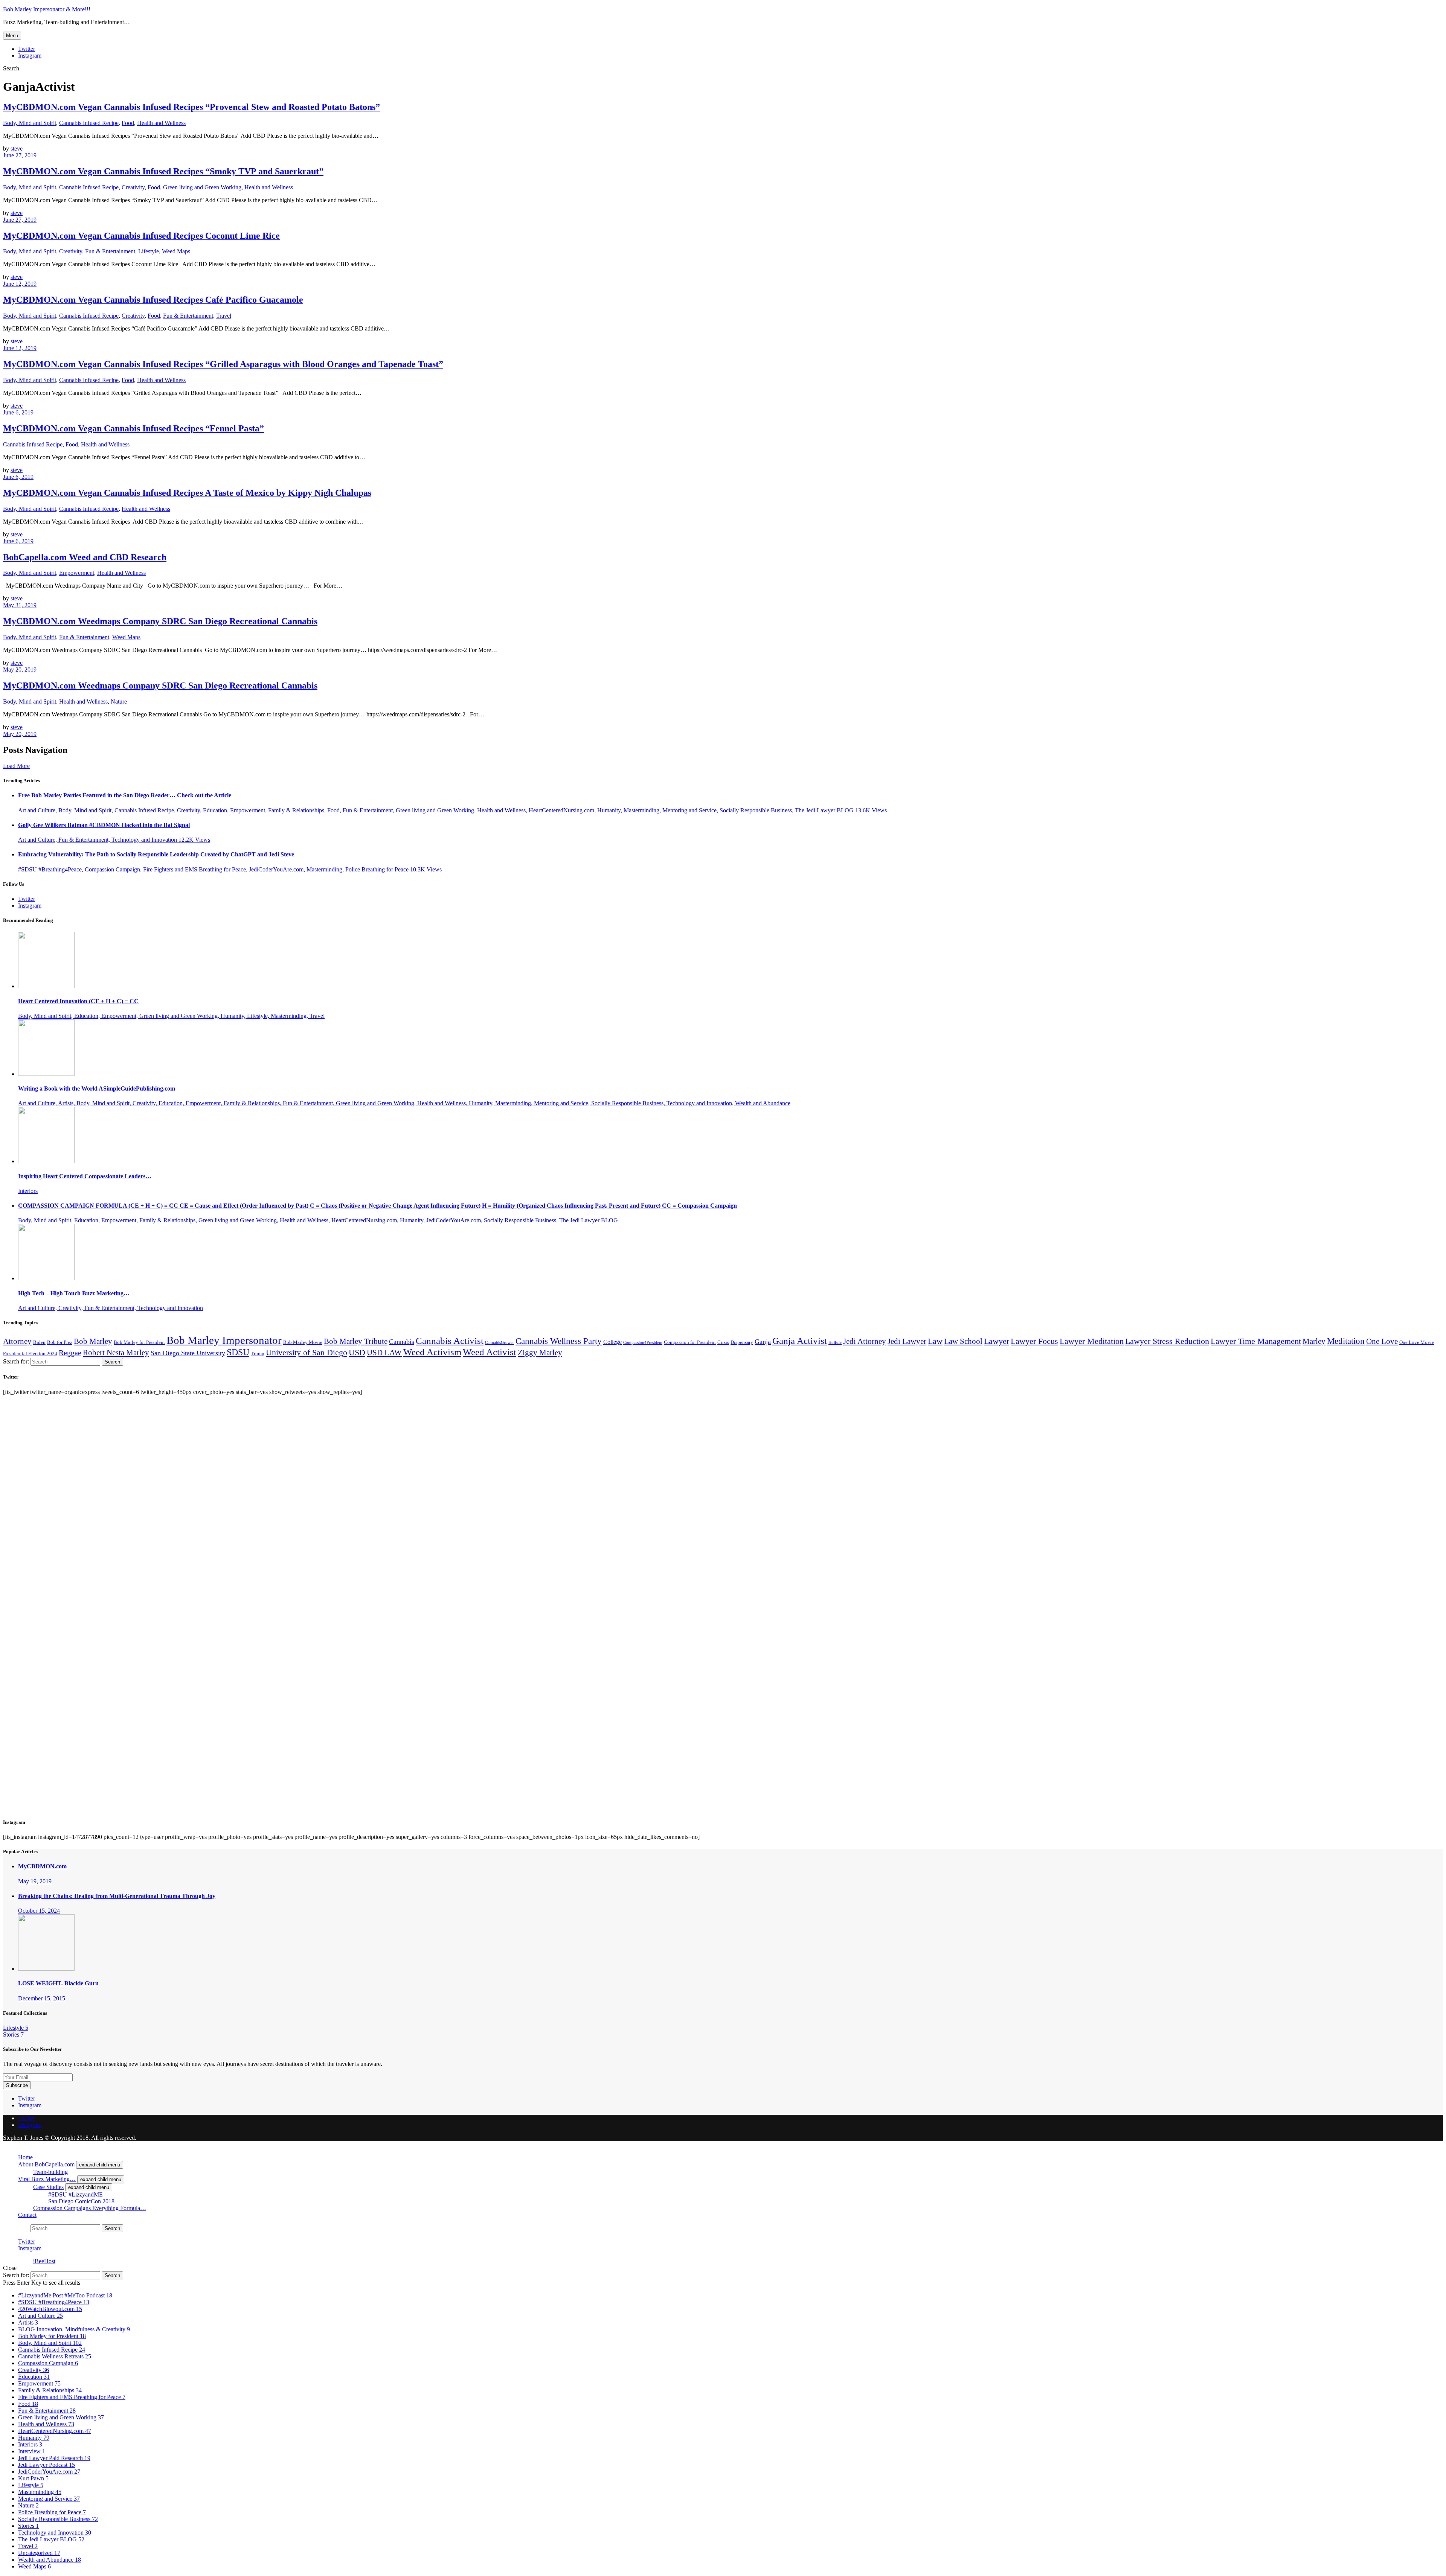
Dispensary (742, 1342)
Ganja (763, 1342)
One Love (1382, 1341)
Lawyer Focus (1034, 1341)
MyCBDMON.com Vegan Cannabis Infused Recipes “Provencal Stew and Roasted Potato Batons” (191, 107)
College (612, 1342)
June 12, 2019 (20, 284)
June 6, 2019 (18, 412)
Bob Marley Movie (303, 1342)
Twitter (27, 49)
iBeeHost (44, 2261)
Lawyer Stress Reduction (1167, 1341)
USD (357, 1352)
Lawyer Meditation (1092, 1341)
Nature (119, 702)
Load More (16, 766)
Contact (27, 2215)
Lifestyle (149, 251)
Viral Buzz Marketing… (47, 2179)
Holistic (835, 1343)
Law (935, 1341)
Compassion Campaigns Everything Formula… (90, 2208)
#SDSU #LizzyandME (76, 2194)
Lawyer (997, 1341)
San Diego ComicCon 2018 (81, 2201)
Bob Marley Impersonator (224, 1340)
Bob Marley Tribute (356, 1341)
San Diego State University (188, 1353)
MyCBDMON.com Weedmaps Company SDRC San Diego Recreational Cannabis (160, 621)
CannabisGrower (500, 1343)
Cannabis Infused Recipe (89, 123)
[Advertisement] (59, 1612)
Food (128, 123)
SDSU (238, 1352)
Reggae (70, 1353)
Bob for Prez (60, 1342)
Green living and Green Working (202, 187)
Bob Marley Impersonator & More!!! (47, 9)
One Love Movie (1417, 1342)
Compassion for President (690, 1342)
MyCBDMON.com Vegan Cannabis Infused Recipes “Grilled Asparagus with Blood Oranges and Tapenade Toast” (223, 364)
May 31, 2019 (20, 605)
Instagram (30, 56)
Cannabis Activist (450, 1341)
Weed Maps (176, 251)
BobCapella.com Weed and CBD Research (85, 557)
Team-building (50, 2172)
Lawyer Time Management (1256, 1341)
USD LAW (384, 1353)
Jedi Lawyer (907, 1341)
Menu (12, 36)
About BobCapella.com (46, 2164)
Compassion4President (643, 1343)
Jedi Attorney (865, 1341)
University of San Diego (307, 1352)
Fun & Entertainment (110, 251)
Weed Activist (490, 1352)
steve (17, 149)
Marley (1314, 1341)
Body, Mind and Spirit (30, 123)
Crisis (723, 1342)
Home (25, 2157)
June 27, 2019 (20, 155)
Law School (963, 1341)
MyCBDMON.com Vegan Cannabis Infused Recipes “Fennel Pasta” (133, 428)
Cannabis (402, 1342)
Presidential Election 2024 (30, 1354)
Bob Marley (93, 1341)
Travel (224, 316)
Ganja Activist (800, 1341)
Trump (258, 1354)
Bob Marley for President (139, 1342)
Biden (39, 1342)
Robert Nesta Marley (116, 1353)
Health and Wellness (161, 123)
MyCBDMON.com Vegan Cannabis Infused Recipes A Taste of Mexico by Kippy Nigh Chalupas (187, 493)
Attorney (17, 1341)
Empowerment (77, 573)
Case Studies (48, 2187)
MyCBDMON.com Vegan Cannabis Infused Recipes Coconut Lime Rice (141, 236)
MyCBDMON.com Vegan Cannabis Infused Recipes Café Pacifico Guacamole (153, 300)
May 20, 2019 (20, 670)
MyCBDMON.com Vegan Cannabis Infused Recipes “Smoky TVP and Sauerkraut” (163, 171)
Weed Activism (432, 1352)
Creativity (133, 187)
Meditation (1346, 1341)
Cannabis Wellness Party (559, 1341)
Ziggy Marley (540, 1353)
